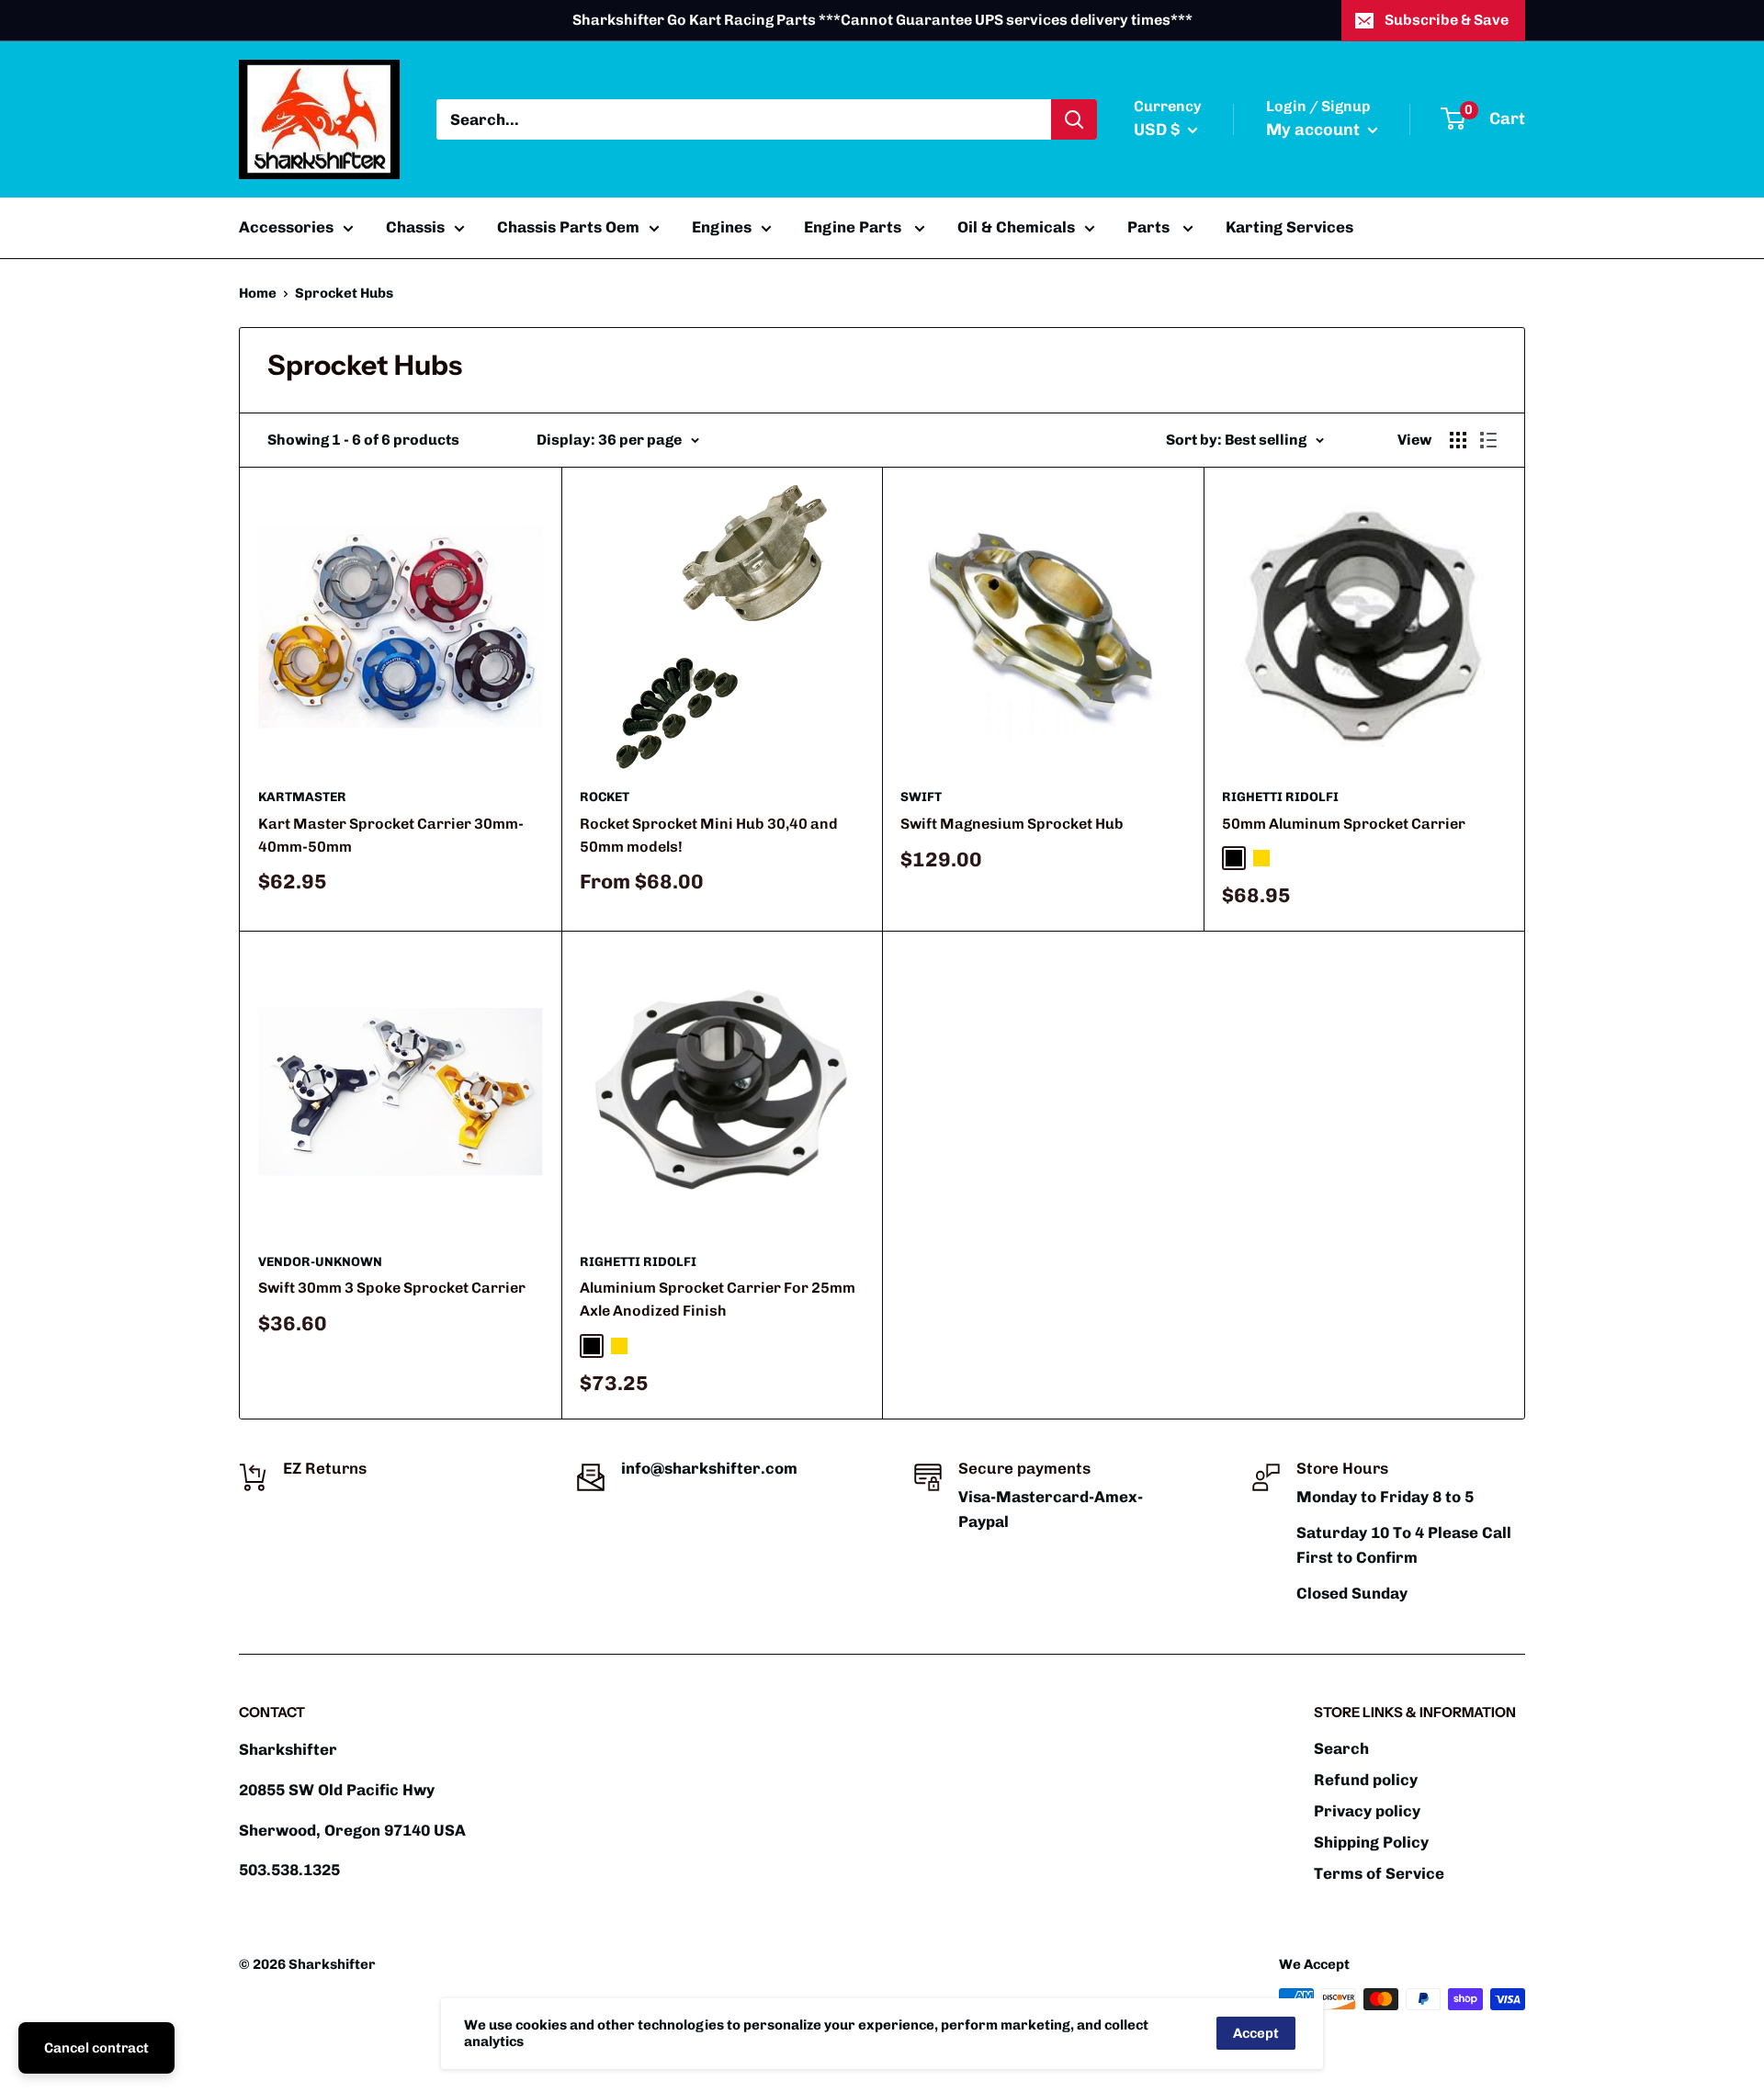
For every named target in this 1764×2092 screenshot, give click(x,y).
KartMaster (302, 797)
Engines (722, 227)
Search (1341, 1748)
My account (1315, 130)
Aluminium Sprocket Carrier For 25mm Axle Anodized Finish (718, 1299)
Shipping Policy (1371, 1842)
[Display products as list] (1488, 440)
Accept (1256, 2033)
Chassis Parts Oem (568, 227)
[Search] (1074, 119)
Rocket (605, 797)
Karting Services (1289, 227)
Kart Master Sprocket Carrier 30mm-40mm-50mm (391, 835)
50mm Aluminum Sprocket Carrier (1344, 824)
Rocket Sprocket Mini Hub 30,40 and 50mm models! (709, 835)
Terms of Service (1379, 1873)
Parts (1150, 227)
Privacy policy (1367, 1811)
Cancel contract (96, 2048)
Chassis (415, 227)
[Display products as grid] (1458, 440)
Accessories (286, 227)
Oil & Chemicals (1016, 227)
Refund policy (1366, 1780)
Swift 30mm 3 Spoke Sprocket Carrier (392, 1288)
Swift (921, 797)
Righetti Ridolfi (1280, 797)
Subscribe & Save (1447, 20)
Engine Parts (854, 227)
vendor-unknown (320, 1262)
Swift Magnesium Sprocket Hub (1012, 824)
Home (258, 293)
